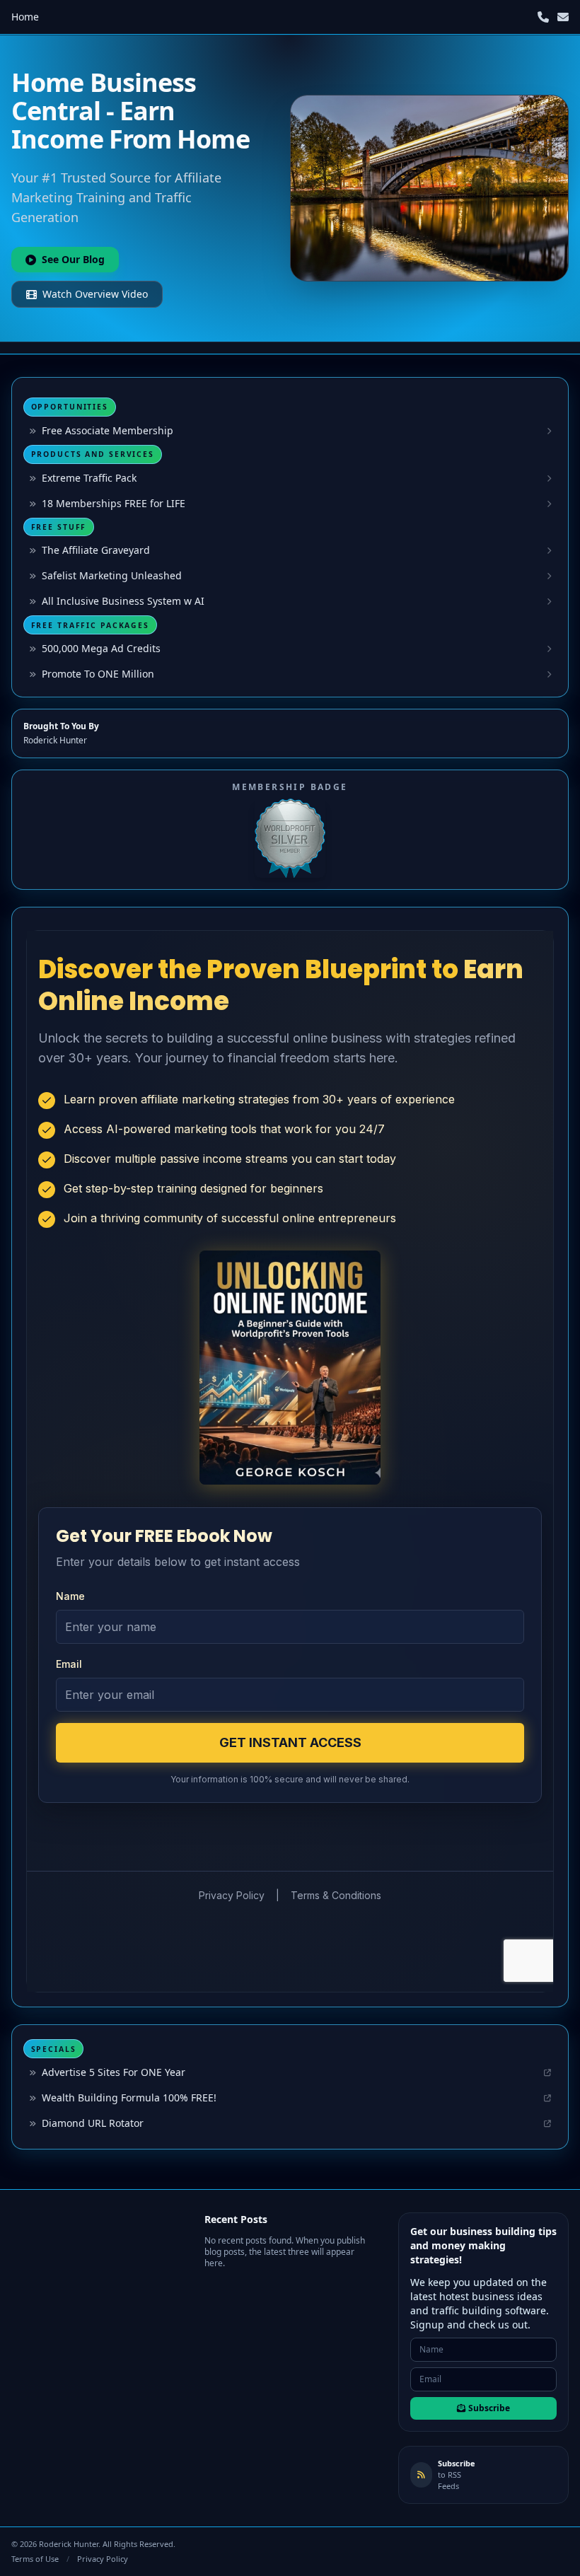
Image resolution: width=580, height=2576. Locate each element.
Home (25, 17)
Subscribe (489, 2408)
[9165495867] (543, 17)
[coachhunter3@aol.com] (563, 17)
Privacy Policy (103, 2559)
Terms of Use (35, 2559)
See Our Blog (73, 259)
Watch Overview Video (95, 294)
